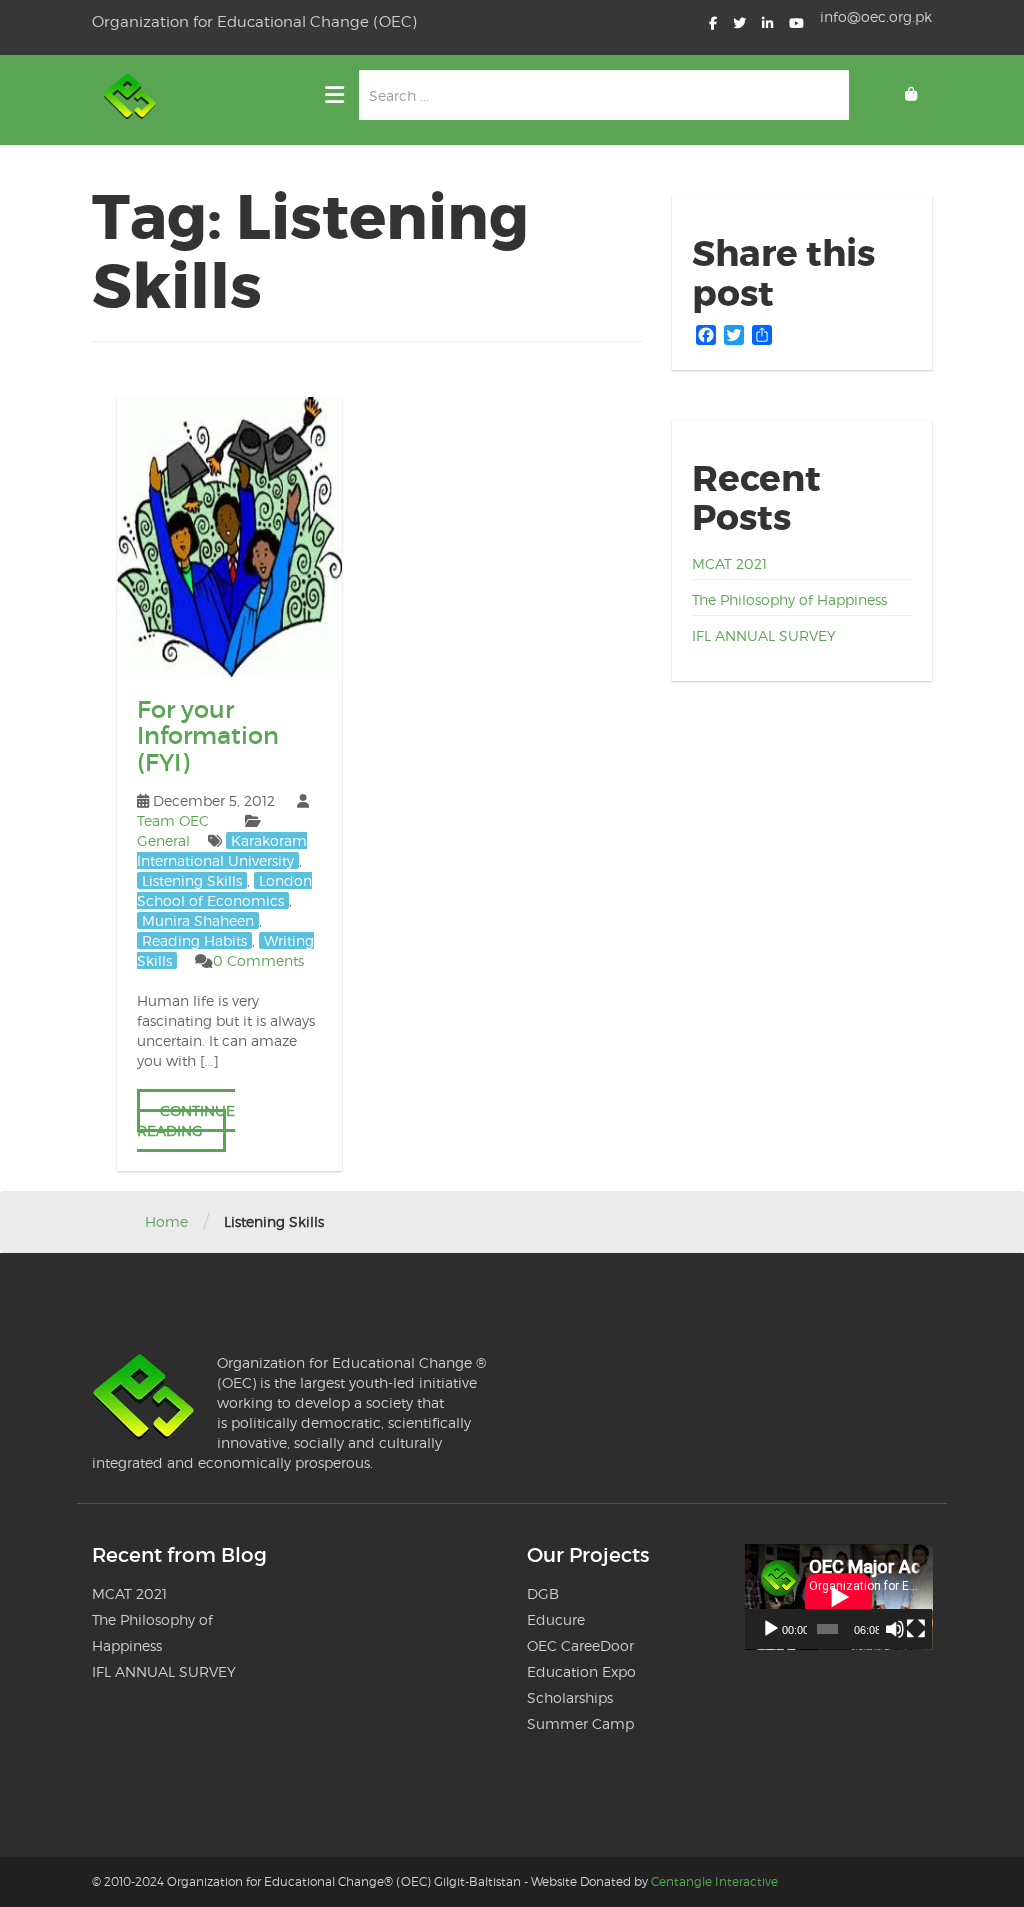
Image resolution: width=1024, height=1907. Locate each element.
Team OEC (173, 820)
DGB (543, 1593)
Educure (556, 1619)
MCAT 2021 (729, 563)
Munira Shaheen (198, 920)
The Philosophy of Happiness (789, 599)
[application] (839, 1597)
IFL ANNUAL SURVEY (764, 635)
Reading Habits (194, 940)
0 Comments (258, 960)
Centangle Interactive (714, 1881)
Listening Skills (192, 880)
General (163, 840)
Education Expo (581, 1671)
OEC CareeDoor (580, 1645)
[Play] (771, 1629)
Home (166, 1221)
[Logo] (132, 100)
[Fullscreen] (916, 1629)
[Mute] (895, 1629)
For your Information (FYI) (208, 736)
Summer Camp (580, 1723)
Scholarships (570, 1697)
